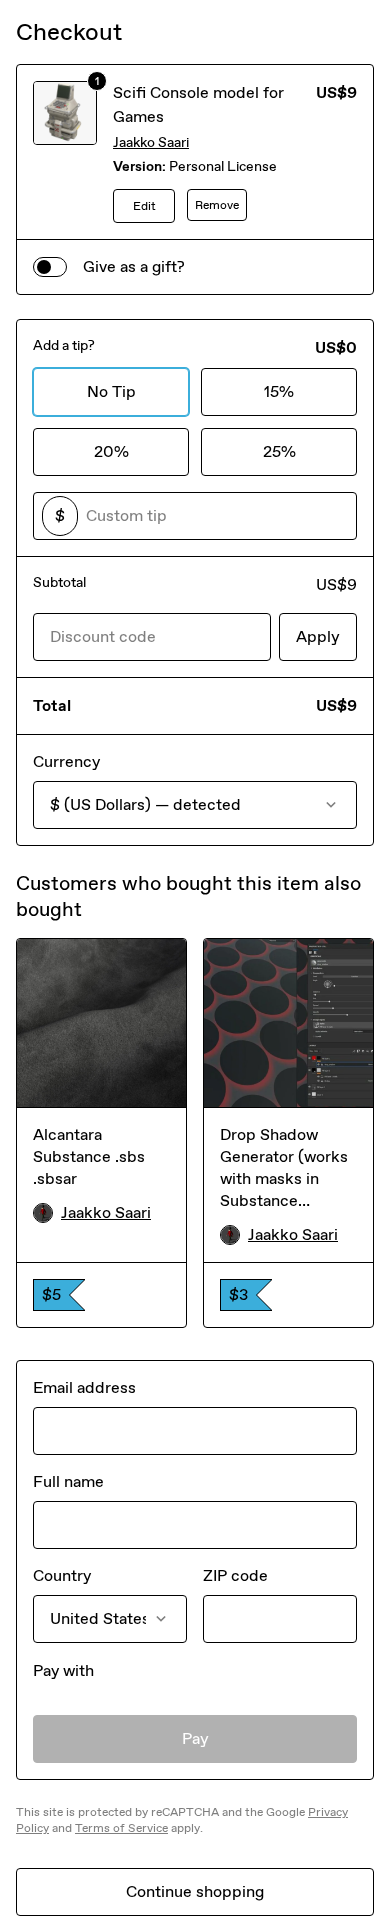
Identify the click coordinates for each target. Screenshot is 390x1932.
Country (62, 1575)
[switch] (50, 267)
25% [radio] (279, 451)
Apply (318, 636)
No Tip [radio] (111, 391)
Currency (66, 761)
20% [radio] (111, 451)
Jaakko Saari (151, 142)
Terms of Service (121, 1828)
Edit (144, 206)
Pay (195, 1738)
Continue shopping (195, 1891)
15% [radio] (279, 391)
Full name (68, 1481)
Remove (217, 205)
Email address (84, 1387)
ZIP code (235, 1575)
